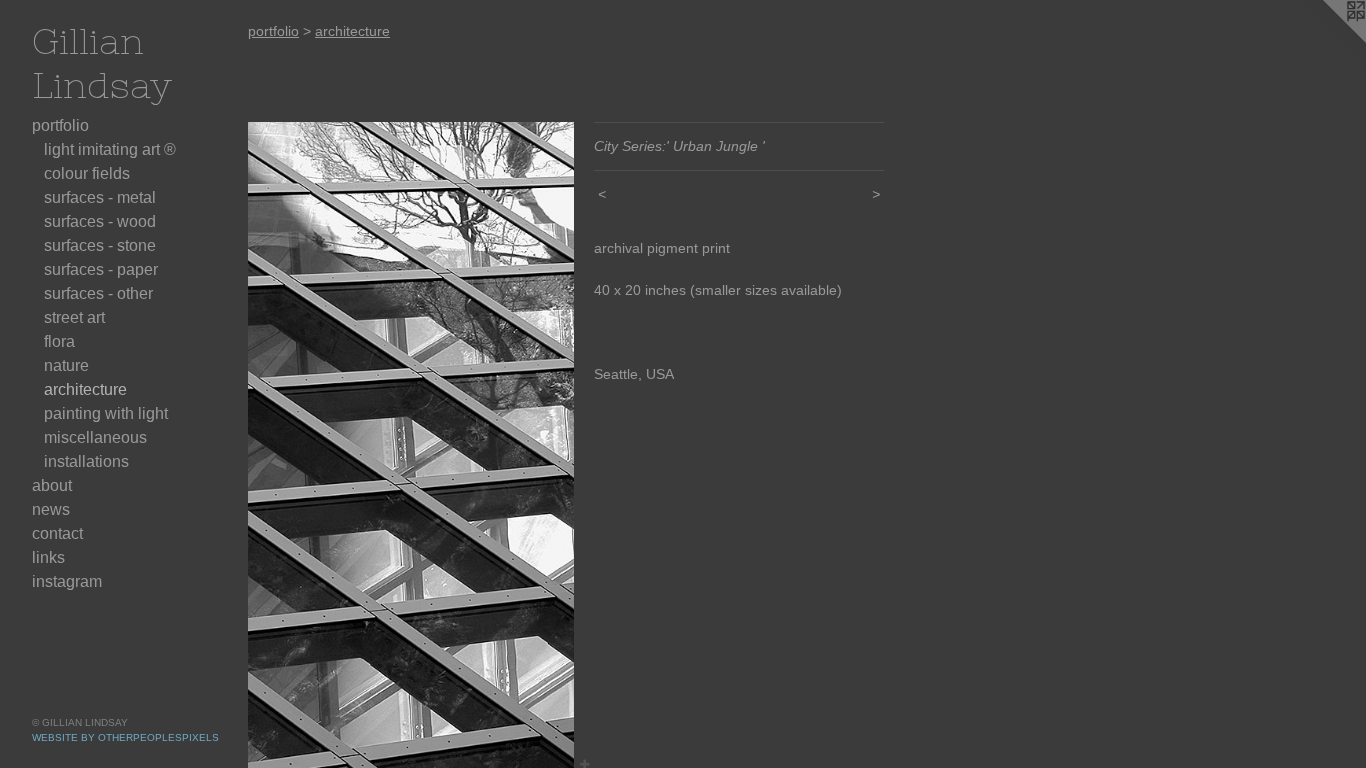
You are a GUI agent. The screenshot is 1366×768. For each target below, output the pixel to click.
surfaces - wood (100, 221)
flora (59, 341)
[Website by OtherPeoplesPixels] (1326, 40)
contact (57, 533)
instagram (67, 581)
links (48, 557)
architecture (85, 389)
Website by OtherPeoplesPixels (125, 737)
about (52, 485)
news (51, 509)
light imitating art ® (110, 149)
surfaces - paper (101, 269)
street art (74, 317)
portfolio (60, 125)
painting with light (106, 413)
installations (86, 461)
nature (66, 365)
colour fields (87, 173)
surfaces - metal (100, 197)
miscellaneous (95, 437)
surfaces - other (98, 293)
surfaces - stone (100, 245)
